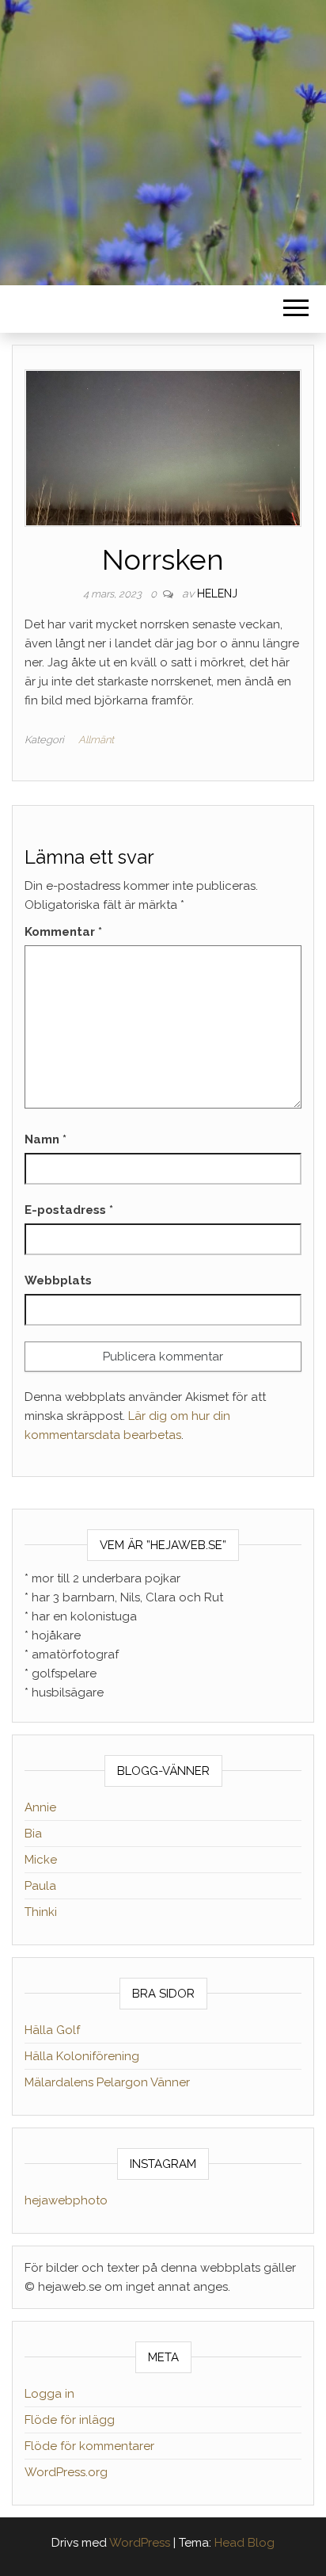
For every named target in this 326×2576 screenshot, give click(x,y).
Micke (41, 1860)
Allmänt (96, 740)
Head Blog (244, 2543)
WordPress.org (66, 2472)
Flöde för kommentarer (89, 2446)
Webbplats (58, 1280)
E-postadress (69, 1210)
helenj (217, 593)
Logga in (49, 2394)
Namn (45, 1139)
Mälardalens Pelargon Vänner (107, 2082)
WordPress (140, 2543)
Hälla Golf (52, 2030)
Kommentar (63, 932)
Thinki (41, 1912)
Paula (40, 1886)
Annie (40, 1807)
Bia (33, 1834)
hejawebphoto (66, 2200)
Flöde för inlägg (70, 2420)
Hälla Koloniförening (82, 2056)
